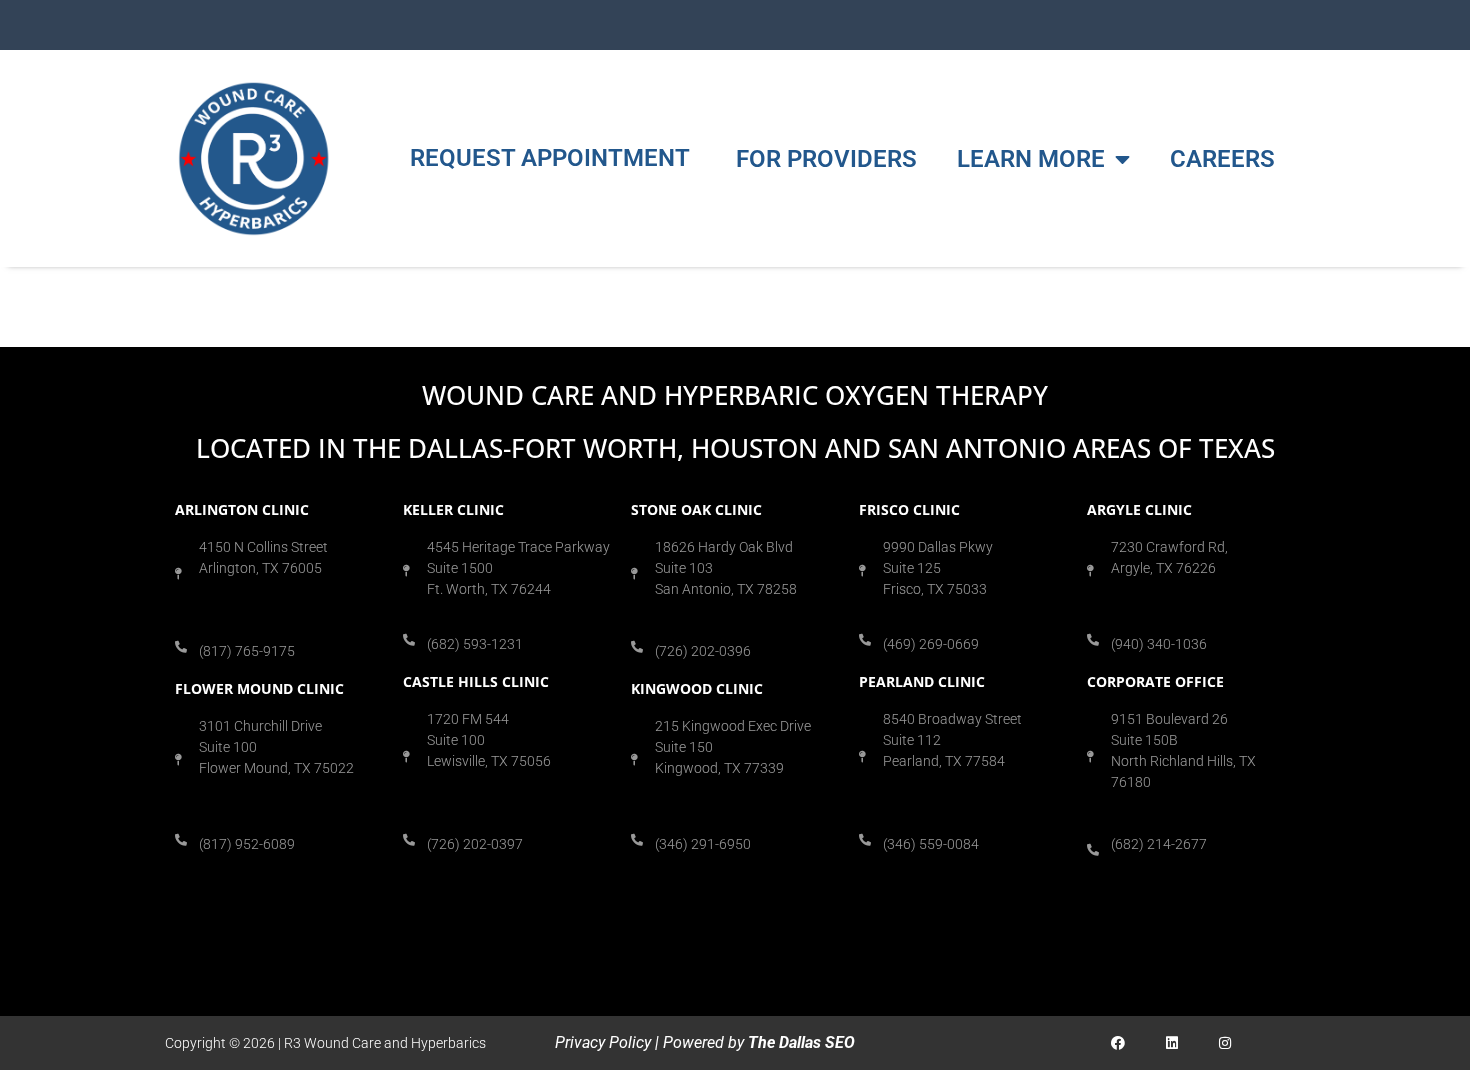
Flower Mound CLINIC (259, 688)
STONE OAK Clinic (696, 509)
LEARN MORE (1031, 159)
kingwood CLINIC (697, 688)
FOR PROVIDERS (826, 159)
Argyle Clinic (1139, 509)
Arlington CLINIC (242, 509)
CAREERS (1222, 159)
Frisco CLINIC (909, 509)
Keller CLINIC (453, 509)
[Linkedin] (1171, 1042)
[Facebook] (1118, 1042)
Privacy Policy (603, 1042)
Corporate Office (1155, 681)
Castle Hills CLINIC (476, 681)
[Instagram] (1224, 1042)
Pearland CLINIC (922, 681)
